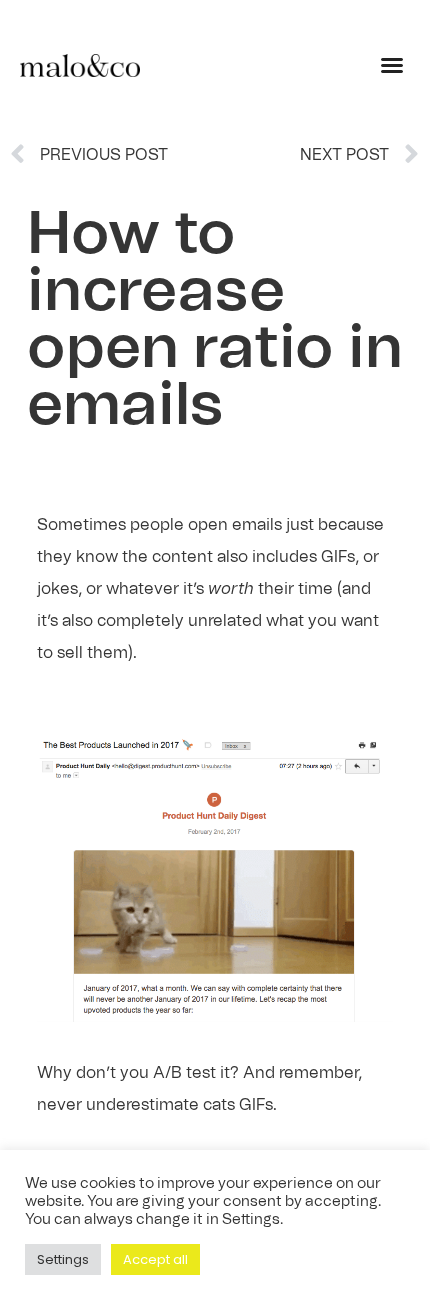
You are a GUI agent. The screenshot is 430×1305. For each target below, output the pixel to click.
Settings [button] (63, 1259)
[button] (392, 65)
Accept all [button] (155, 1259)
